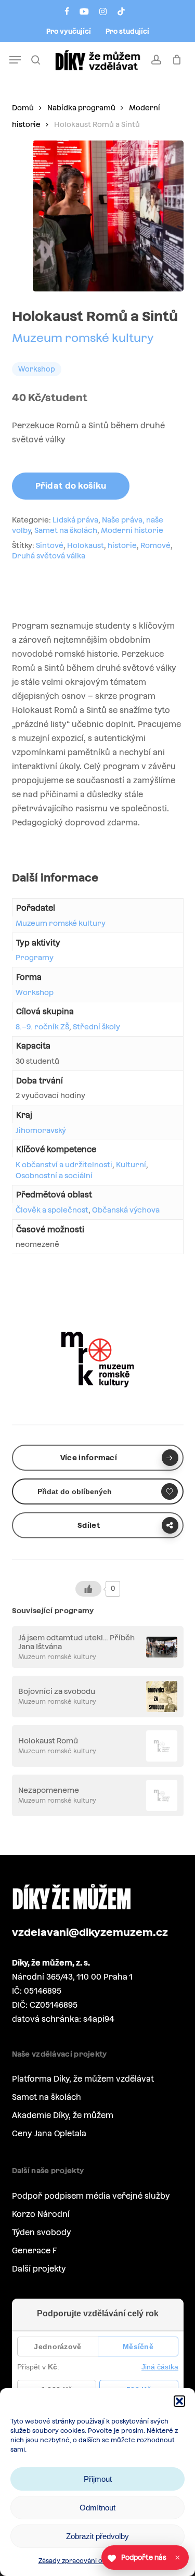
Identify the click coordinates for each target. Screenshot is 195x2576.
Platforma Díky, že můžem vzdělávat (83, 2079)
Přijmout (98, 2479)
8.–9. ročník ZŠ (42, 1027)
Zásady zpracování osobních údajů (93, 2561)
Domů (23, 108)
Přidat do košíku (71, 486)
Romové (155, 545)
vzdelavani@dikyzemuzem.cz (90, 1932)
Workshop (35, 992)
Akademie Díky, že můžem (63, 2115)
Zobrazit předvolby (97, 2536)
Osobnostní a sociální (54, 1176)
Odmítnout (97, 2508)
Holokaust (86, 545)
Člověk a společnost (52, 1210)
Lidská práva (75, 520)
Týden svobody (42, 2232)
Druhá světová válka (49, 556)
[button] (179, 2401)
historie (122, 545)
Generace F (34, 2250)
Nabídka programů (81, 108)
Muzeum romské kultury (83, 338)
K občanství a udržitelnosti (64, 1165)
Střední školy (96, 1027)
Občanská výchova (126, 1210)
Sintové (50, 545)
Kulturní (131, 1165)
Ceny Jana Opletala (49, 2133)
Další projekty (39, 2269)
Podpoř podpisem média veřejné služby (91, 2196)
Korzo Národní (41, 2214)
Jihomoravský (41, 1130)
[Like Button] (88, 1589)
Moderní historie (132, 530)
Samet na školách (66, 530)
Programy (35, 958)
